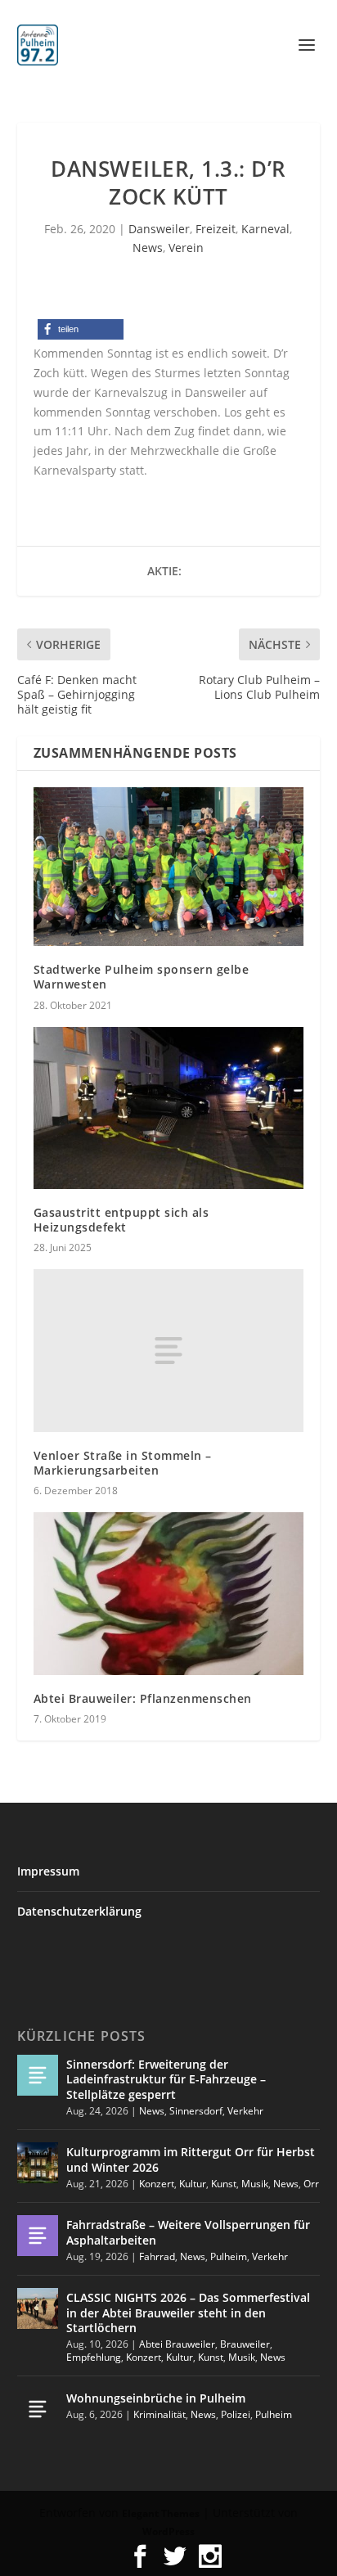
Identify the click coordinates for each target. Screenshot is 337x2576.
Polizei (236, 2414)
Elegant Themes (161, 2513)
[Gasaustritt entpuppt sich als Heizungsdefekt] (169, 1108)
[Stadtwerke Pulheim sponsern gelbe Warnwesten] (169, 867)
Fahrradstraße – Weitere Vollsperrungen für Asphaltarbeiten (188, 2232)
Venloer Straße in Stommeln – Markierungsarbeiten (123, 1463)
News (148, 248)
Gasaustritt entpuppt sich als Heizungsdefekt (121, 1220)
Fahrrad (157, 2256)
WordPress (168, 2531)
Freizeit (216, 229)
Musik (255, 2184)
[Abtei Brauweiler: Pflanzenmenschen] (169, 1593)
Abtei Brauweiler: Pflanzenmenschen (143, 1698)
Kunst (224, 2184)
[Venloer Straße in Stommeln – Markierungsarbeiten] (169, 1350)
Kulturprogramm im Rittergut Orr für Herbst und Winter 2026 (191, 2159)
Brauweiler (245, 2344)
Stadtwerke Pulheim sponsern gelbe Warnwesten (142, 977)
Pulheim (229, 2256)
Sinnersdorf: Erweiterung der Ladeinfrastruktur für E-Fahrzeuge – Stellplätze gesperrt (166, 2079)
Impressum (48, 1871)
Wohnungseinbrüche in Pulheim (156, 2398)
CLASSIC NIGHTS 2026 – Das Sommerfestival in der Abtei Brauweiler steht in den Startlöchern (188, 2312)
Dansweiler (159, 229)
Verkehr (245, 2111)
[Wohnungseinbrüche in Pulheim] (38, 2409)
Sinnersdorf (196, 2111)
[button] (81, 329)
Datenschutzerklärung (79, 1911)
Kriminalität (160, 2414)
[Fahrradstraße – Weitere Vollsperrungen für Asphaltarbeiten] (38, 2236)
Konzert (157, 2184)
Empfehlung (94, 2357)
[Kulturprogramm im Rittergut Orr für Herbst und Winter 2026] (38, 2163)
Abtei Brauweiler (177, 2344)
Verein (186, 248)
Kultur (193, 2184)
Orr (311, 2184)
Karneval (265, 229)
